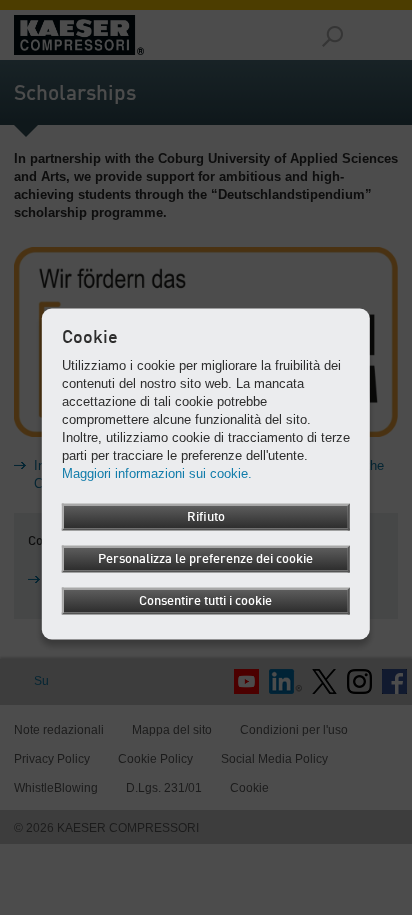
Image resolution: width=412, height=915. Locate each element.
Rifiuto (206, 516)
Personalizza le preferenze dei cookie (205, 558)
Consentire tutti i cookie (205, 600)
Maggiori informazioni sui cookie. (157, 472)
